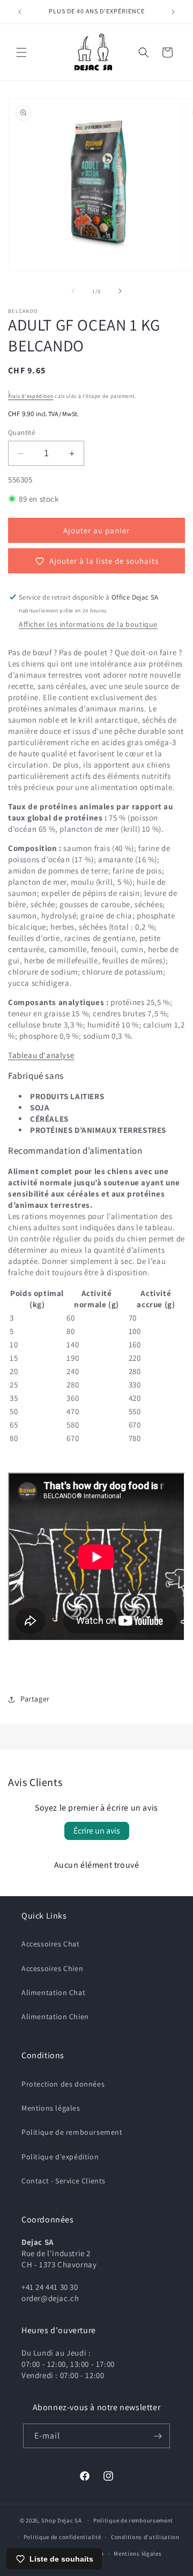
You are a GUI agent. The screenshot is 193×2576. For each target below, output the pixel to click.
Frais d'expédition (31, 396)
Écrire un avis (97, 1831)
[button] (21, 52)
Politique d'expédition (60, 2157)
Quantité (21, 432)
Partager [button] (35, 1699)
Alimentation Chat (53, 1992)
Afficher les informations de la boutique (88, 624)
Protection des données (63, 2084)
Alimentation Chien (55, 2017)
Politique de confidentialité (62, 2537)
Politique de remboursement (72, 2132)
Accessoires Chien (52, 1968)
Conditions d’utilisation (145, 2537)
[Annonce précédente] (20, 12)
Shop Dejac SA (61, 2520)
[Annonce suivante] (173, 12)
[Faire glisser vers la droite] (120, 291)
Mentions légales (51, 2108)
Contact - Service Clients (64, 2181)
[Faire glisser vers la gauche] (73, 291)
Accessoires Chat (51, 1944)
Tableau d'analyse (41, 1055)
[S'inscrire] (158, 2436)
